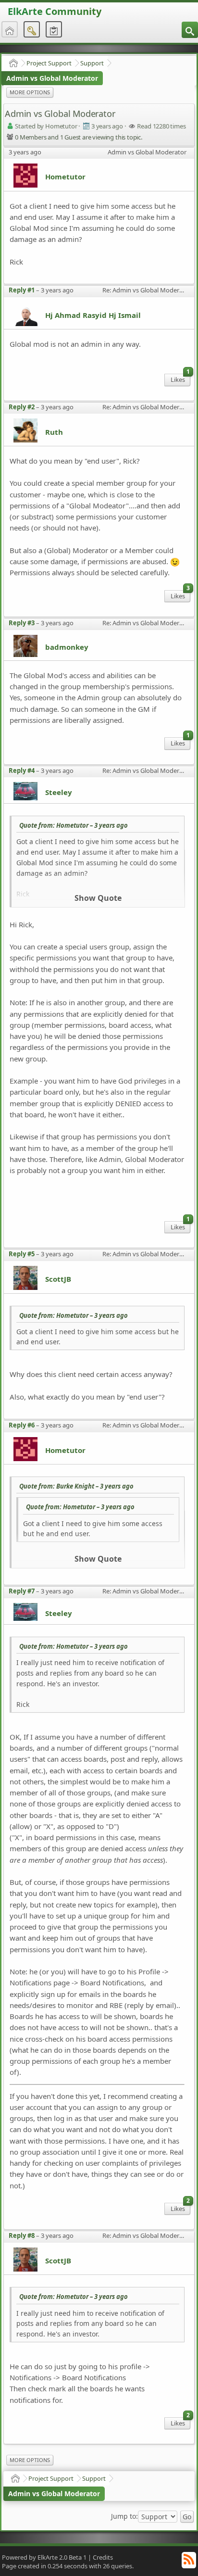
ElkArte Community (55, 11)
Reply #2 (22, 407)
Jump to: (124, 2516)
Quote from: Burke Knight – (76, 1486)
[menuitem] (190, 30)
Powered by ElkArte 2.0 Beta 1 (44, 2557)
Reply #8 (22, 2235)
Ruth (54, 432)
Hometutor (65, 177)
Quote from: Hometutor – (74, 825)
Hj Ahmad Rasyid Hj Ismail (93, 315)
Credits (103, 2557)
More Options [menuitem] (30, 92)
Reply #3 (22, 623)
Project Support (49, 63)
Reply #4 (22, 770)
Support (92, 63)
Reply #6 (22, 1425)
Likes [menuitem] (180, 379)
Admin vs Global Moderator (52, 78)
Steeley (59, 792)
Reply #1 (22, 290)
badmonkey (67, 647)
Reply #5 (22, 1254)
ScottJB (58, 1279)
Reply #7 (22, 1591)
